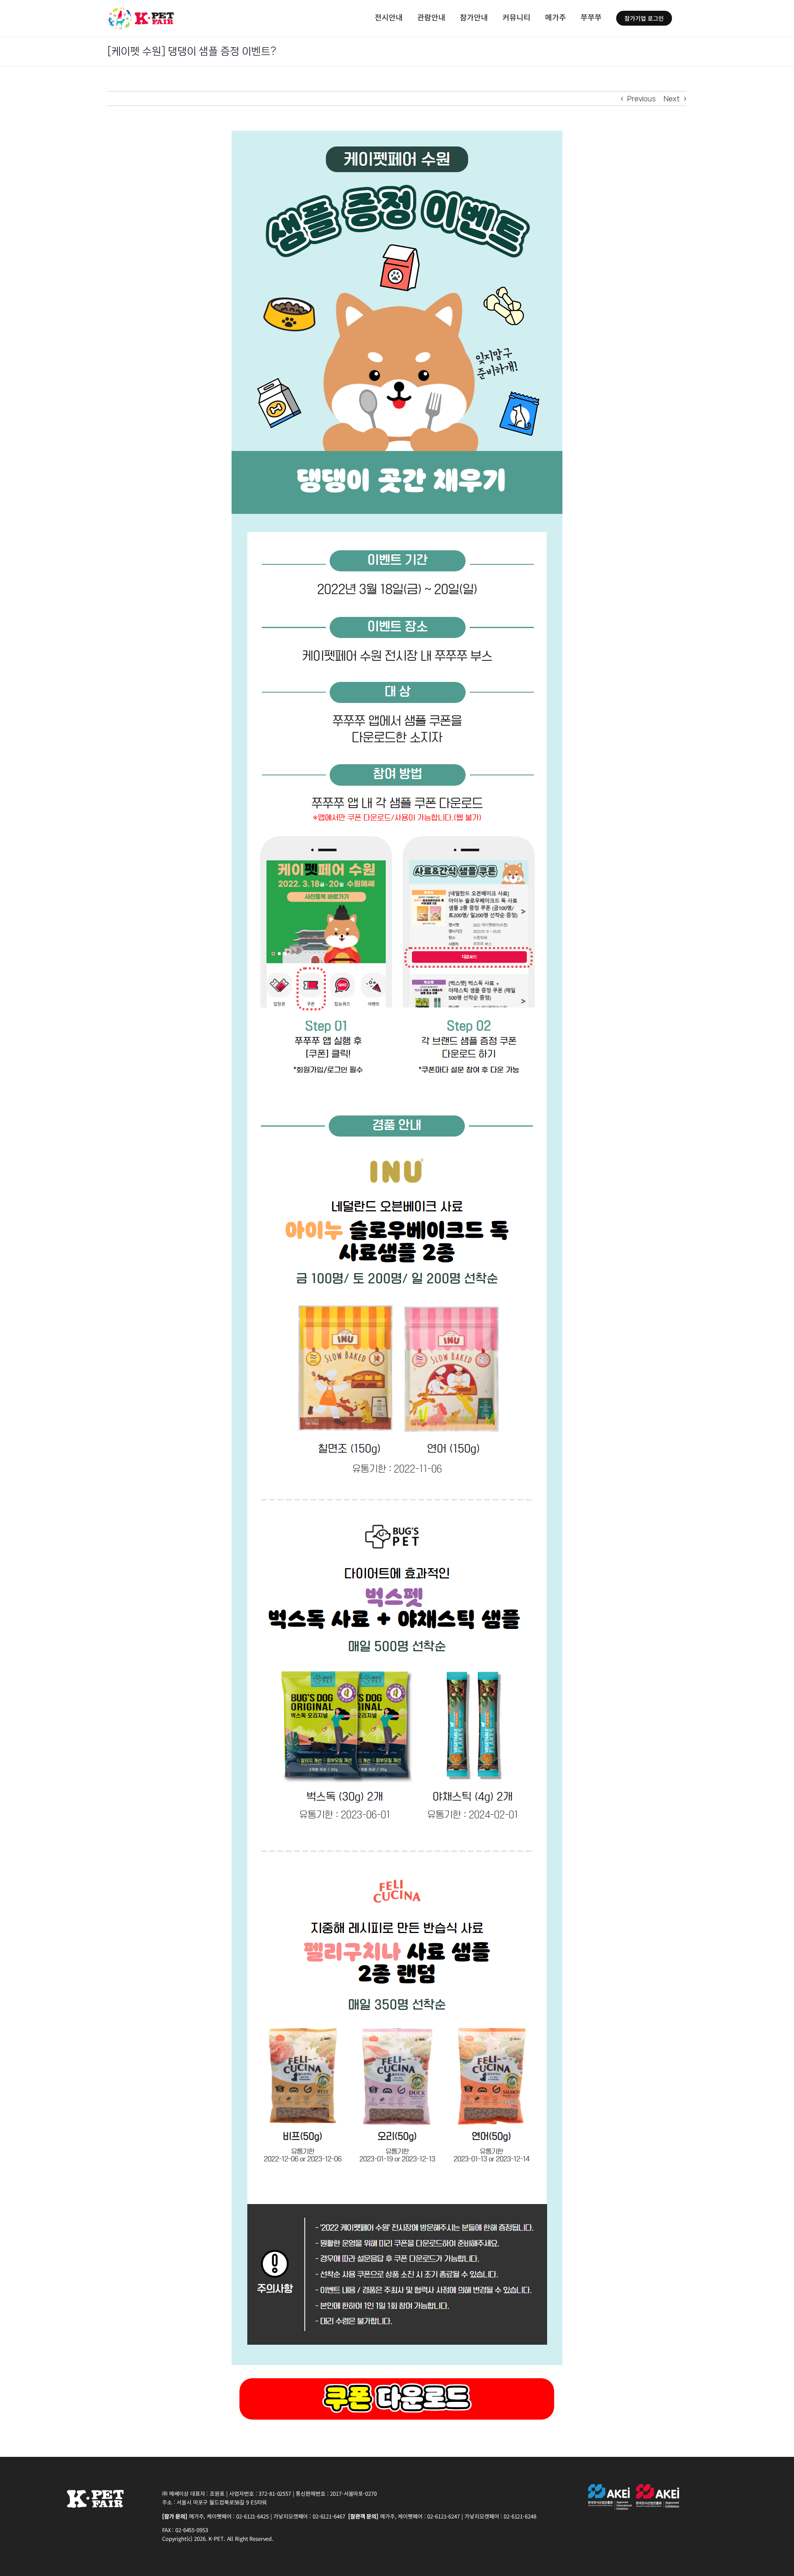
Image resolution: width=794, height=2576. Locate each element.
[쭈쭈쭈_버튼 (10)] (397, 2377)
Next (672, 98)
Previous (642, 98)
